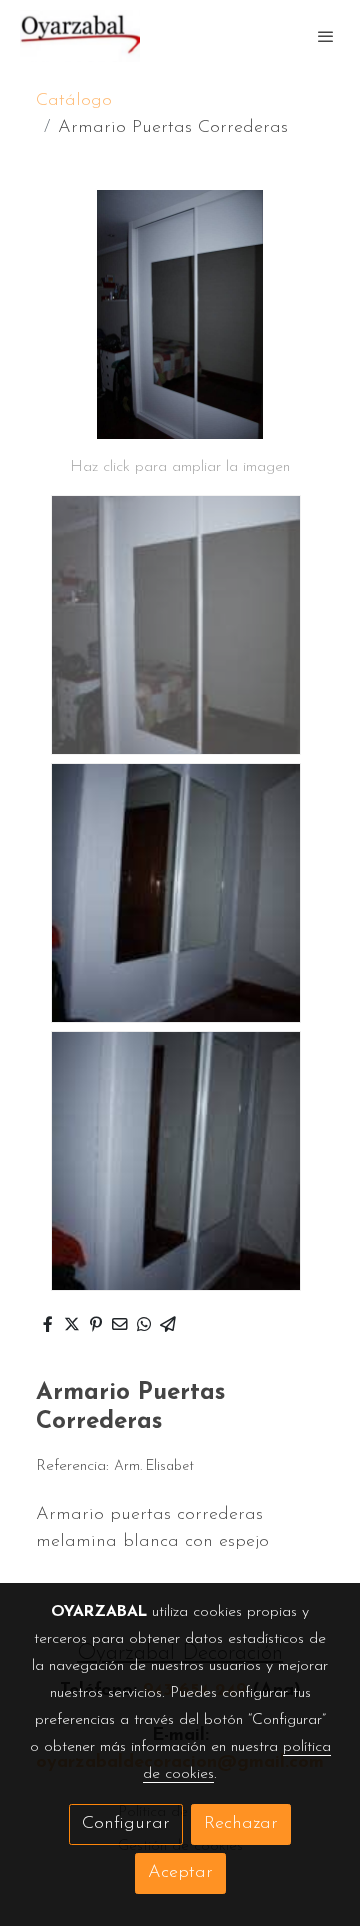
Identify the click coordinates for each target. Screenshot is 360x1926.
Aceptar (180, 1873)
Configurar (126, 1824)
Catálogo (74, 101)
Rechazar (241, 1824)
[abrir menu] (326, 36)
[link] (80, 36)
